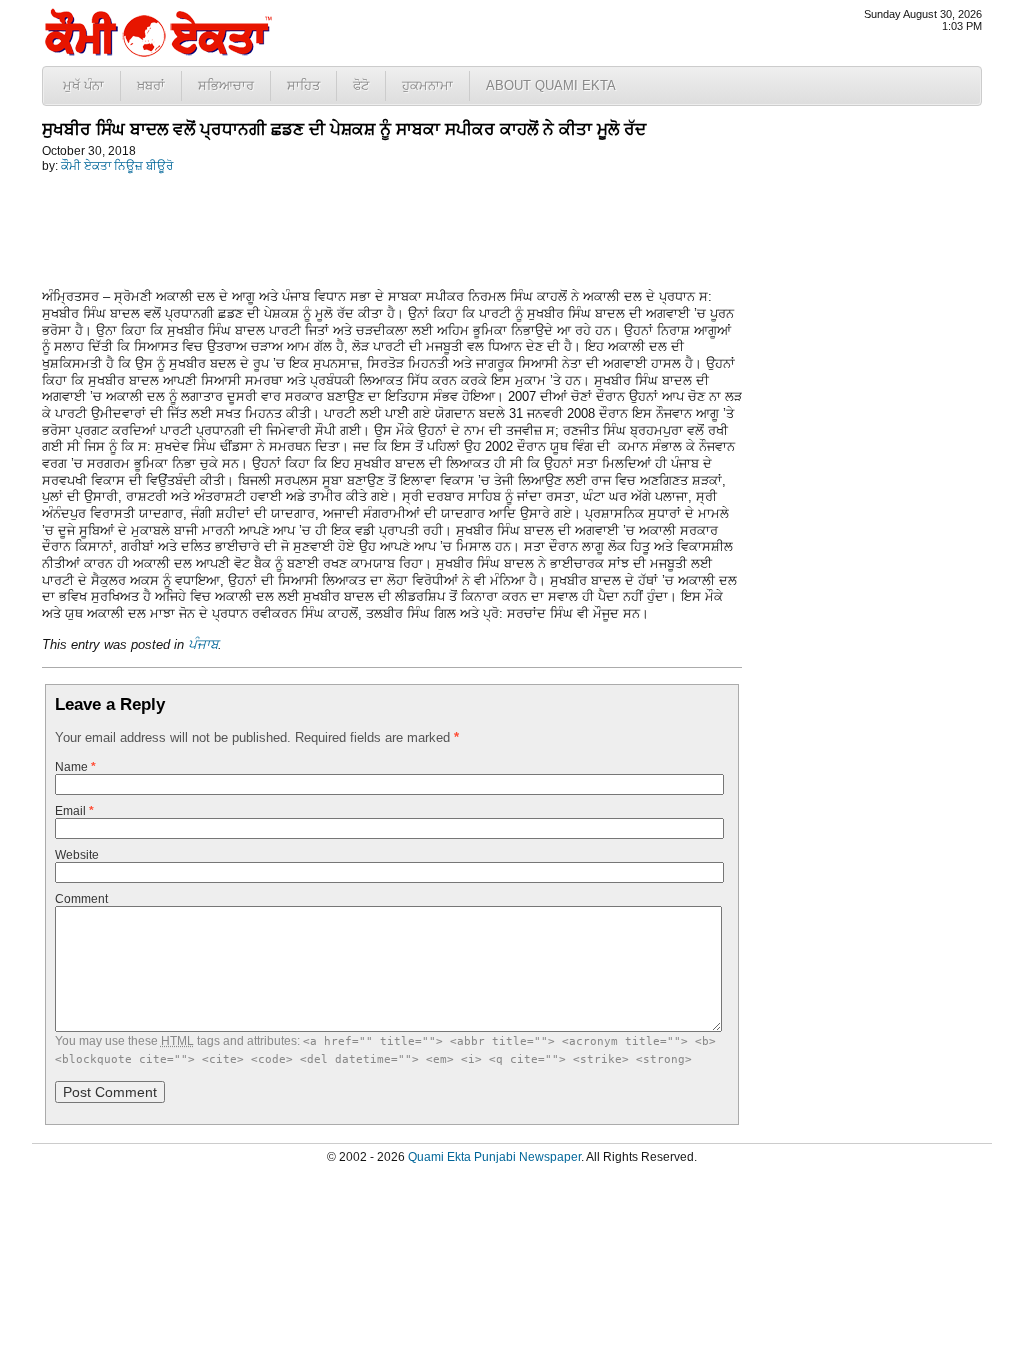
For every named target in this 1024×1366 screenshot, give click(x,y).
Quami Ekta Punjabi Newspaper (494, 1157)
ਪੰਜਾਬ (203, 644)
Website (77, 855)
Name (75, 767)
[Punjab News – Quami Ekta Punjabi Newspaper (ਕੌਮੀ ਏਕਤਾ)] (157, 52)
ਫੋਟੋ (361, 85)
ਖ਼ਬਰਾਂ (151, 85)
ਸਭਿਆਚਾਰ (226, 85)
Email (74, 811)
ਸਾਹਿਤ (303, 85)
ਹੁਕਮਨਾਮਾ (427, 85)
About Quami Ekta (551, 85)
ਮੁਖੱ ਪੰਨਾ (83, 85)
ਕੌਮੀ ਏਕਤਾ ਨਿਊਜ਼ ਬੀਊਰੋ (117, 166)
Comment (81, 899)
